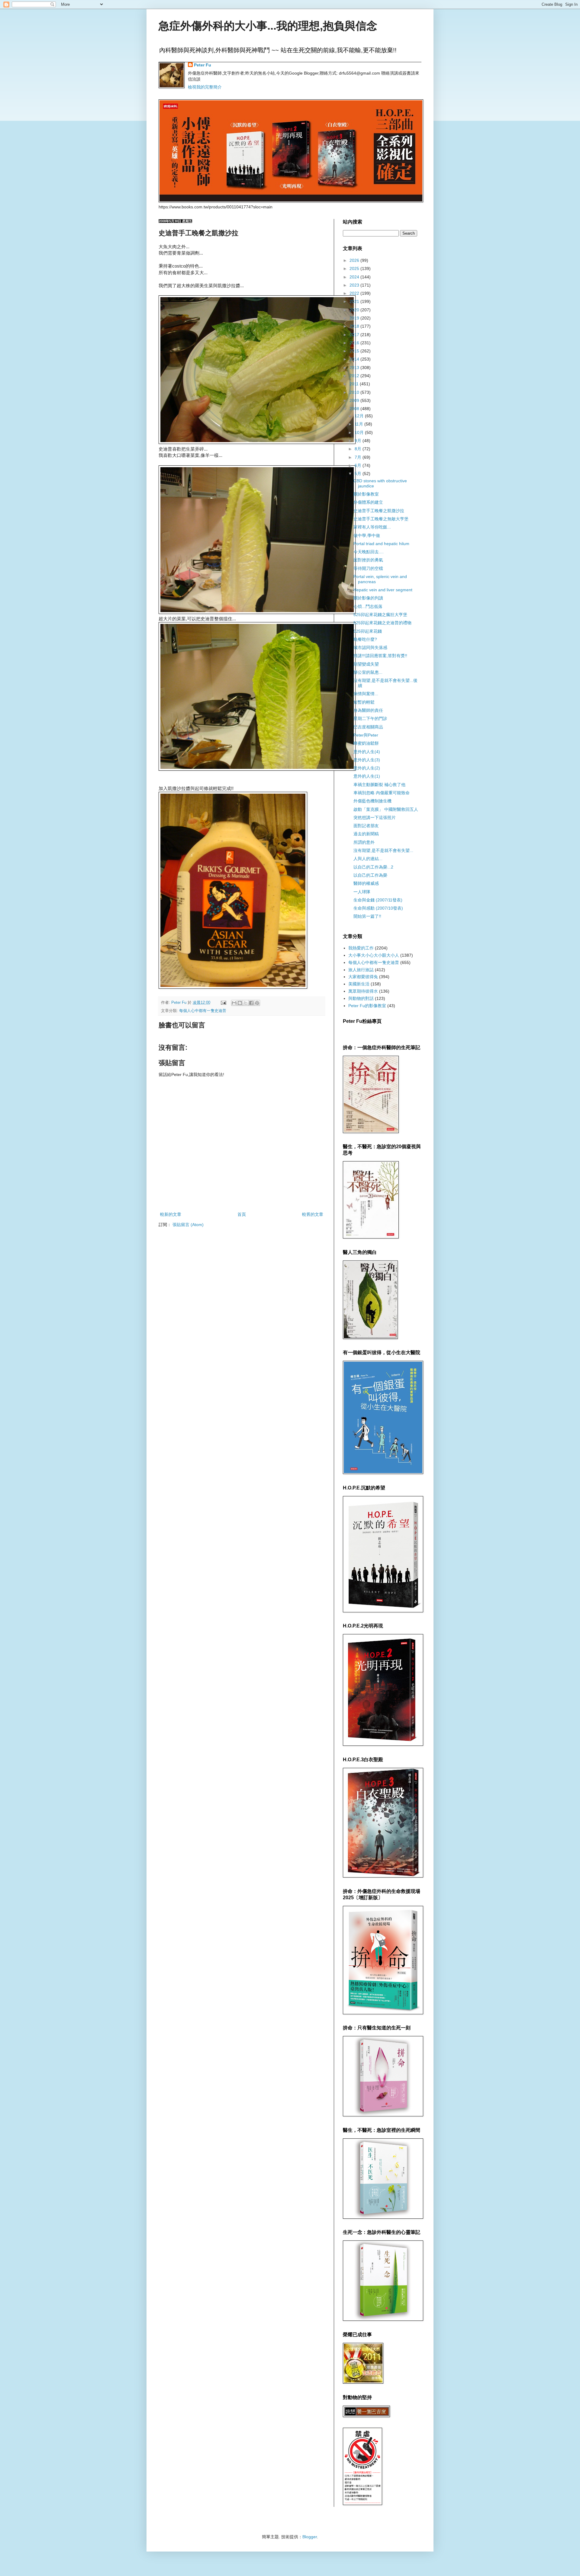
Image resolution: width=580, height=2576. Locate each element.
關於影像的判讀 (368, 598)
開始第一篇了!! (367, 916)
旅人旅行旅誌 (361, 970)
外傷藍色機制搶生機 (372, 801)
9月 (359, 441)
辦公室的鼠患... (368, 672)
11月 (359, 424)
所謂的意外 (364, 842)
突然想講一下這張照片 (375, 817)
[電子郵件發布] (223, 1003)
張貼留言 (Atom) (188, 1225)
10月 (360, 432)
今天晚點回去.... (369, 552)
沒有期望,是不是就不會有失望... (383, 850)
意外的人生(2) (367, 768)
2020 (355, 310)
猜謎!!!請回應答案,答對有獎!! (380, 656)
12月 (360, 416)
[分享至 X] (246, 1003)
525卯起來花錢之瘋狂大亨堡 (380, 615)
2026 (355, 260)
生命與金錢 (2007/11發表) (378, 900)
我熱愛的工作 (361, 948)
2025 (355, 268)
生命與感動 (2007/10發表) (378, 908)
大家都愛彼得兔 (363, 977)
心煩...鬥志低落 (368, 606)
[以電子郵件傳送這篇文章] (234, 1003)
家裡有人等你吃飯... (372, 527)
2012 (355, 376)
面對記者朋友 (366, 826)
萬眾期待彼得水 (363, 991)
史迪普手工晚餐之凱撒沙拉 (379, 511)
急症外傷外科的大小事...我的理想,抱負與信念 (268, 26)
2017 (355, 335)
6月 (359, 465)
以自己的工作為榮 (370, 875)
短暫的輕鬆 (364, 702)
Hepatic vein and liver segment (383, 590)
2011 (355, 384)
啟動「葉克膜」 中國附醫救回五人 (386, 809)
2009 (355, 400)
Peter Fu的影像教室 (367, 1006)
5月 (359, 474)
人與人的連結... (368, 859)
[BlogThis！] (240, 1003)
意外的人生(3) (367, 760)
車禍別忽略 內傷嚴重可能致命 (382, 793)
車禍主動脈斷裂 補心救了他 (379, 785)
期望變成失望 (366, 664)
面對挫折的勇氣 (368, 560)
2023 (355, 285)
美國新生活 (359, 984)
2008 (355, 409)
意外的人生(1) (367, 776)
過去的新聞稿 (366, 834)
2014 (355, 359)
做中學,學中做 (367, 535)
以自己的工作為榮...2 (373, 867)
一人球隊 (362, 892)
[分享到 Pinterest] (257, 1003)
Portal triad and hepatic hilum (381, 544)
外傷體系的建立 (368, 502)
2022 (355, 293)
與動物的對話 (361, 998)
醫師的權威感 (366, 883)
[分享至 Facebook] (251, 1003)
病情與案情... (366, 694)
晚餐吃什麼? (365, 639)
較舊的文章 (313, 1214)
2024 (355, 277)
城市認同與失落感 (370, 647)
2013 (355, 368)
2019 (355, 318)
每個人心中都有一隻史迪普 (203, 1011)
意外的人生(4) (367, 752)
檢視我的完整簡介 (205, 87)
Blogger (310, 2537)
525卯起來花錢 (368, 631)
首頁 (242, 1214)
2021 (355, 301)
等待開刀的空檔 (368, 568)
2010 (355, 392)
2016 (355, 343)
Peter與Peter (366, 735)
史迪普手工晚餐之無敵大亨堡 (381, 519)
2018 (355, 326)
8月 (359, 449)
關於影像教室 (366, 494)
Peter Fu (203, 65)
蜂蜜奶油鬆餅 (366, 743)
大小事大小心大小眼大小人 (374, 955)
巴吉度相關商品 (368, 727)
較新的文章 (171, 1214)
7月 (359, 457)
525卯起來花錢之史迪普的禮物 (382, 623)
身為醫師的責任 (368, 710)
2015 (355, 351)
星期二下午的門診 (370, 718)
